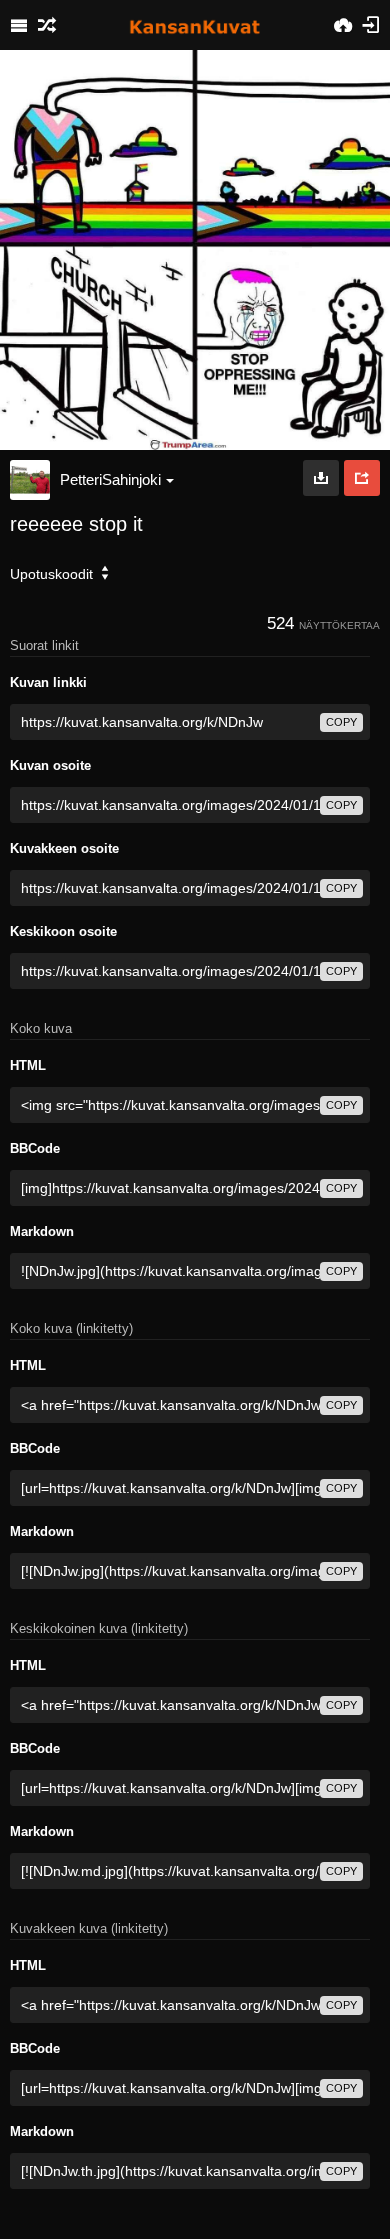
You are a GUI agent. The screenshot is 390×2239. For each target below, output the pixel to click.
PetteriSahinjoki (110, 479)
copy (341, 722)
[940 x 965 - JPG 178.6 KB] (321, 478)
